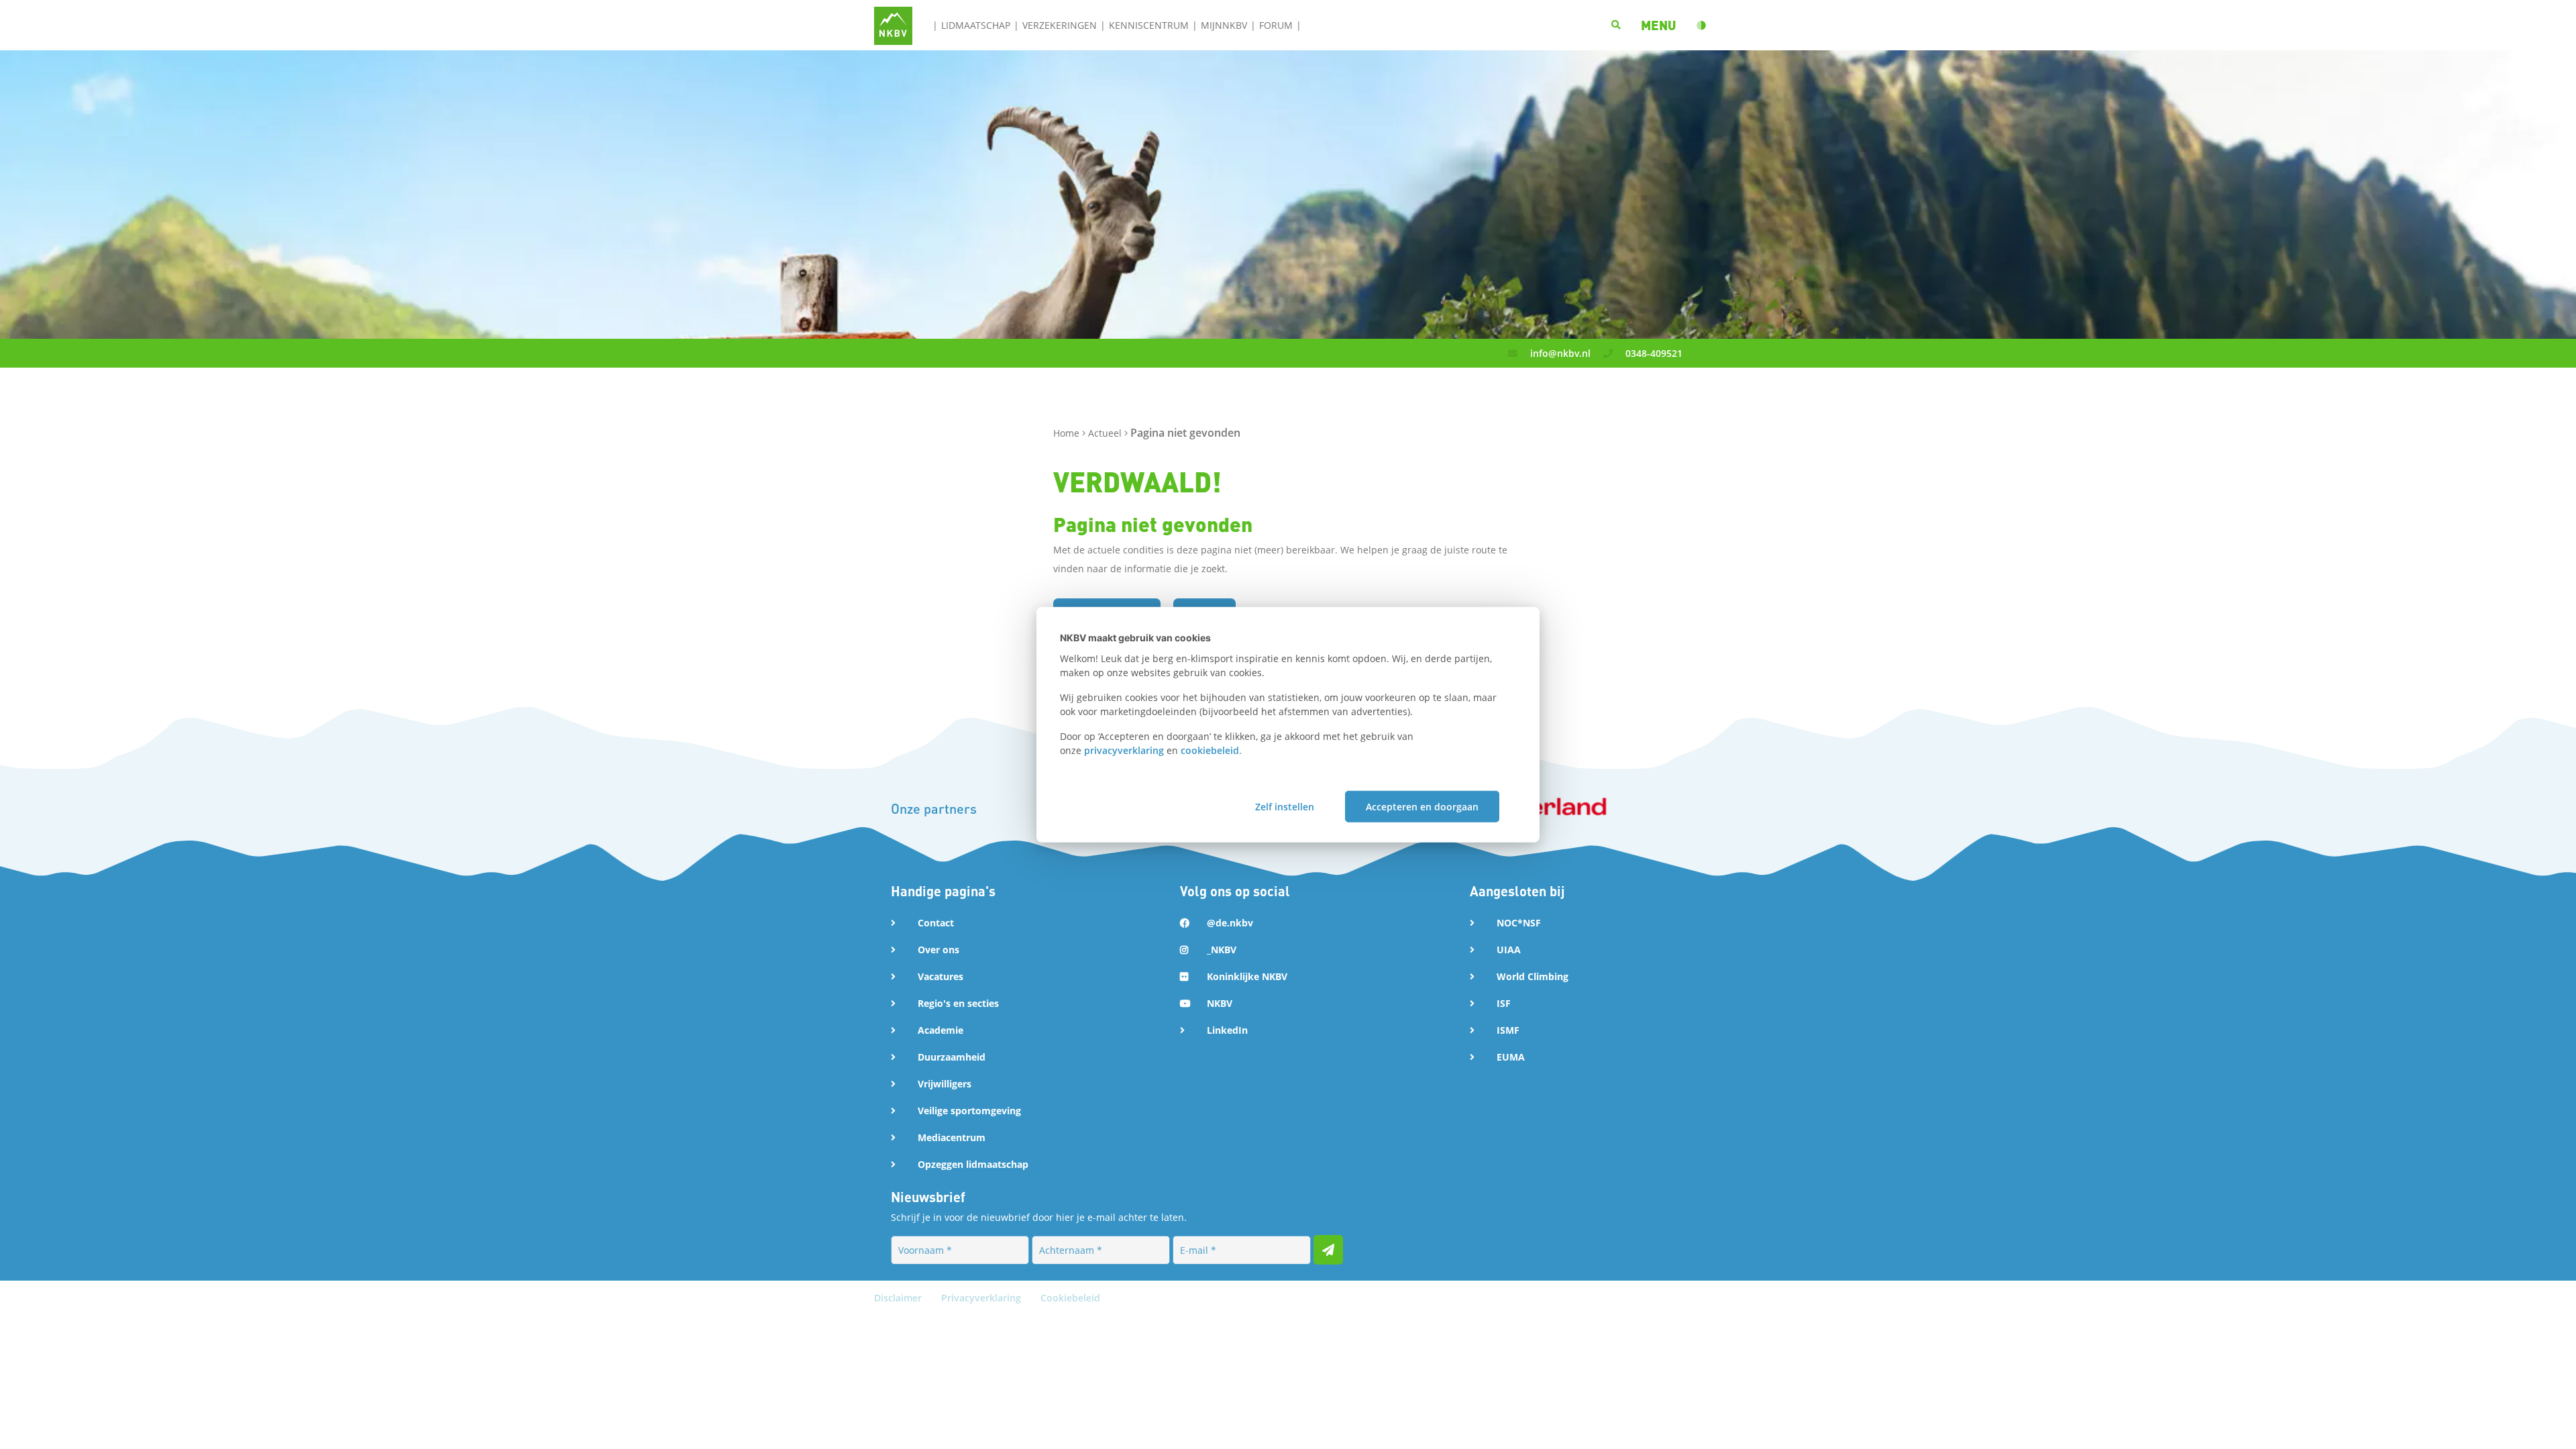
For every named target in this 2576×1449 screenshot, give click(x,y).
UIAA (1509, 950)
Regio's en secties (958, 1003)
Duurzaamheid (952, 1057)
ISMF (1508, 1030)
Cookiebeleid (1070, 1298)
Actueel (1106, 433)
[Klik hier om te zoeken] (1616, 25)
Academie (941, 1030)
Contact (936, 923)
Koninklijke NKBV (1247, 976)
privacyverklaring (1124, 750)
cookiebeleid (1210, 750)
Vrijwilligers (945, 1084)
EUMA (1511, 1057)
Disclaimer (899, 1298)
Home (1068, 433)
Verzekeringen (1060, 25)
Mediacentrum (952, 1137)
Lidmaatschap (976, 25)
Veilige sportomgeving (969, 1111)
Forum (1276, 25)
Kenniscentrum (1149, 25)
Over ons (938, 950)
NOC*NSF (1519, 923)
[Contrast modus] (1701, 25)
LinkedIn (1227, 1030)
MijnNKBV (1224, 25)
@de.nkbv (1230, 923)
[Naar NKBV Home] (893, 24)
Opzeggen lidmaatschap (973, 1164)
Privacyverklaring (982, 1298)
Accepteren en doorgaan (1422, 806)
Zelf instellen (1285, 806)
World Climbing (1533, 976)
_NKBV (1222, 950)
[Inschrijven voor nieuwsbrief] (1328, 1250)
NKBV (1220, 1003)
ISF (1504, 1003)
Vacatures (941, 976)
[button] (1659, 25)
